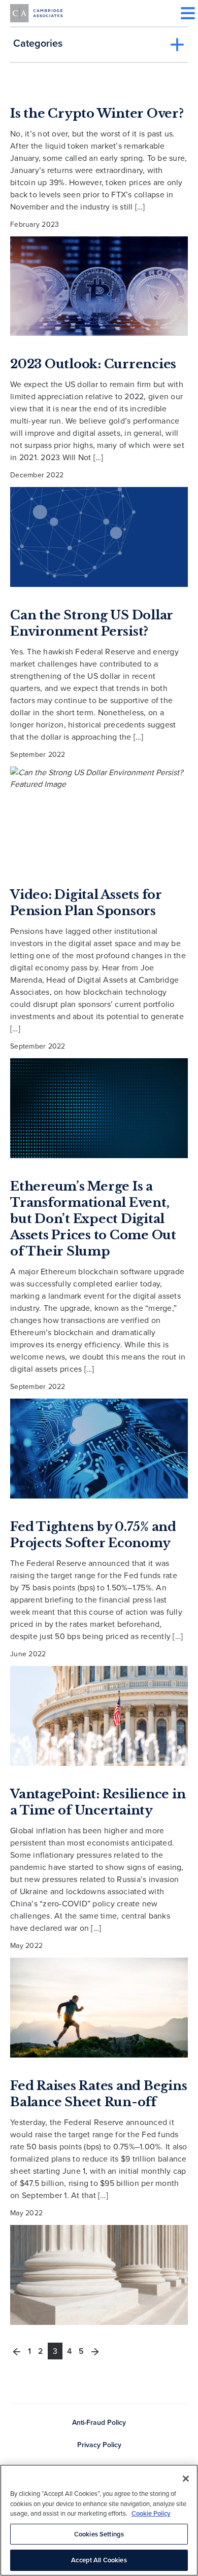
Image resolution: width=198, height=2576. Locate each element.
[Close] (186, 2479)
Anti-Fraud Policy (99, 2423)
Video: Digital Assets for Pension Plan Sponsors (86, 903)
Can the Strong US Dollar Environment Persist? (92, 623)
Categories (38, 43)
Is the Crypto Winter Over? (97, 113)
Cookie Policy (151, 2513)
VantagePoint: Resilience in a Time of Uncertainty (98, 1802)
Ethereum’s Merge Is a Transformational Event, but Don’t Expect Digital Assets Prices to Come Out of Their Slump (93, 1219)
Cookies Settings (99, 2534)
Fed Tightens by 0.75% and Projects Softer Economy (93, 1535)
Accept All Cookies (99, 2560)
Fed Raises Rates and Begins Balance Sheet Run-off (98, 2094)
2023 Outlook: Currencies (93, 364)
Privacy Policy (99, 2445)
